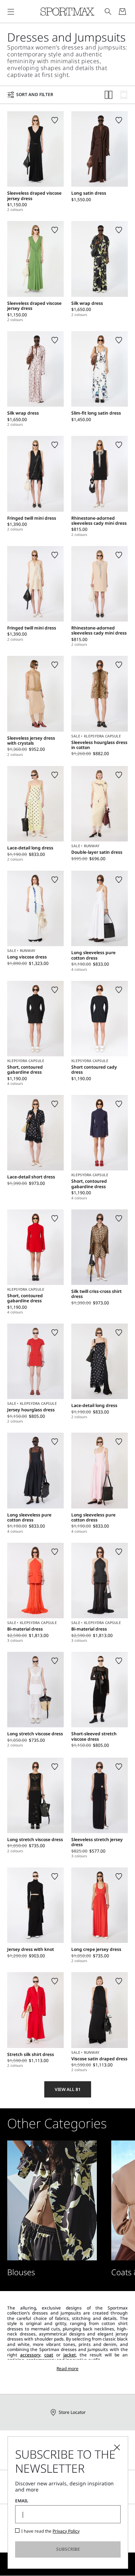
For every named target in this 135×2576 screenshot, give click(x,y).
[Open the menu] (11, 12)
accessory (30, 2355)
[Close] (117, 2447)
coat (49, 2355)
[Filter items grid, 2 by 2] (109, 95)
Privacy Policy (66, 2531)
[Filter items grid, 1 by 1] (124, 95)
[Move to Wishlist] (55, 120)
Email (22, 2501)
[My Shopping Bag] (122, 12)
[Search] (108, 12)
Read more (67, 2369)
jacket (70, 2355)
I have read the (50, 2531)
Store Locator (72, 2412)
